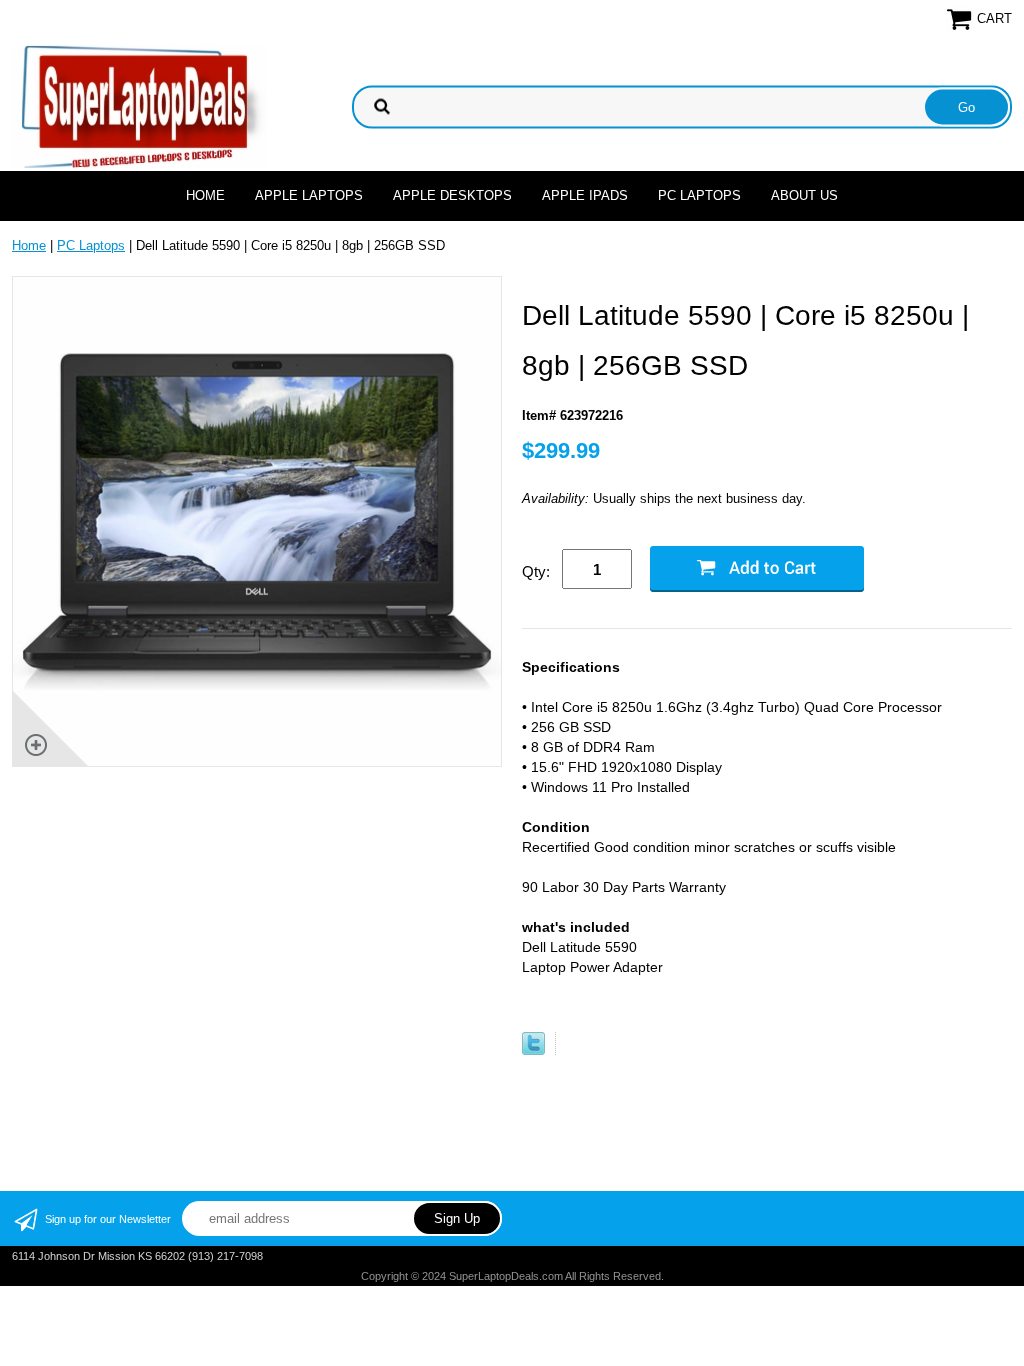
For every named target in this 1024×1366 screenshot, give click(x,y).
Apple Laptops (309, 195)
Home (205, 195)
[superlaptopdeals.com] (139, 105)
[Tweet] (533, 1050)
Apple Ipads (585, 195)
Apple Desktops (452, 195)
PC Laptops (699, 195)
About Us (804, 195)
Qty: (536, 571)
